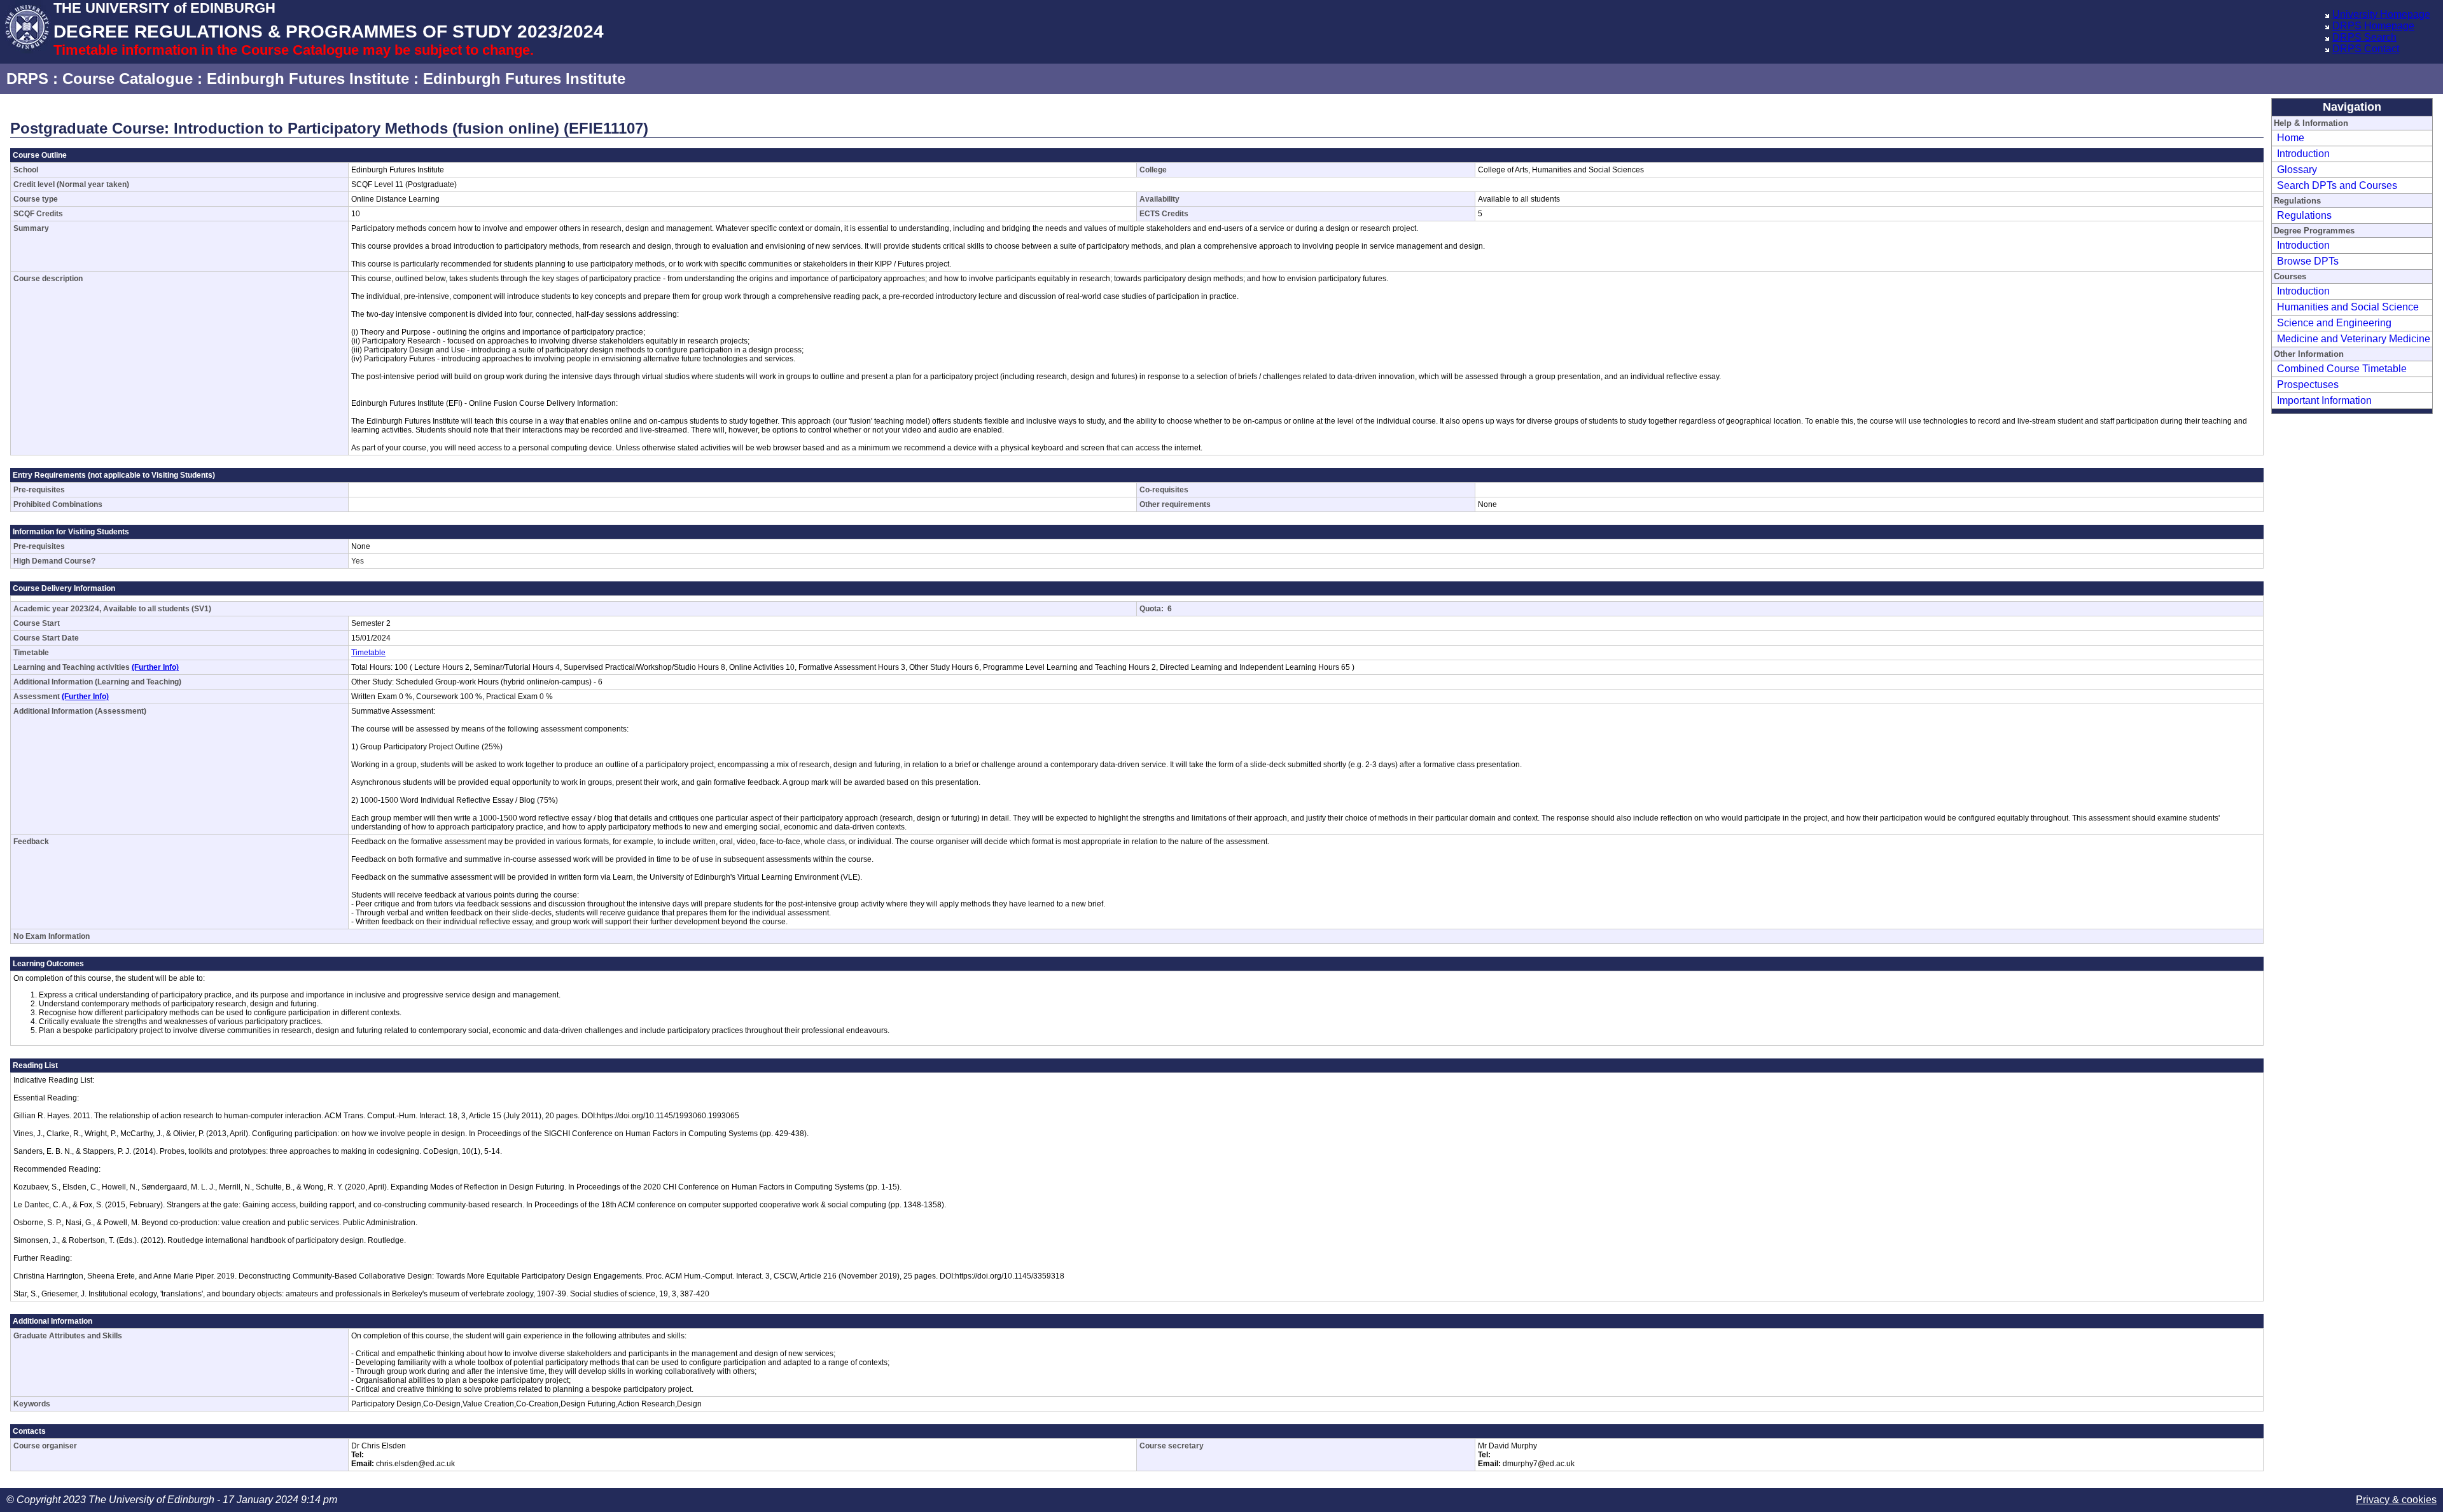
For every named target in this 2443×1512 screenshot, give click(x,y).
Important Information (2324, 400)
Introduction (2303, 154)
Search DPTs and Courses (2337, 185)
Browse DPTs (2308, 261)
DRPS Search (2364, 37)
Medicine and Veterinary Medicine (2354, 339)
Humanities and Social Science (2348, 307)
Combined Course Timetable (2342, 369)
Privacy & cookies (2396, 1500)
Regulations (2304, 215)
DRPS (27, 79)
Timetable (368, 653)
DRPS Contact (2366, 49)
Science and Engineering (2334, 323)
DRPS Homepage (2373, 26)
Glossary (2297, 170)
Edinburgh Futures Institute (308, 79)
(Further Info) (155, 667)
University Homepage (2381, 14)
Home (2291, 138)
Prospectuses (2308, 385)
